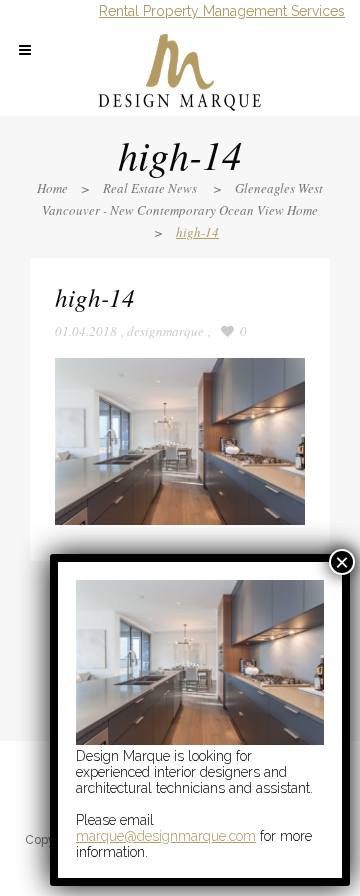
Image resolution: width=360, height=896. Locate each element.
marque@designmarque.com (166, 836)
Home (52, 188)
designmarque (165, 331)
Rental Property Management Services (222, 11)
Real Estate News (150, 188)
